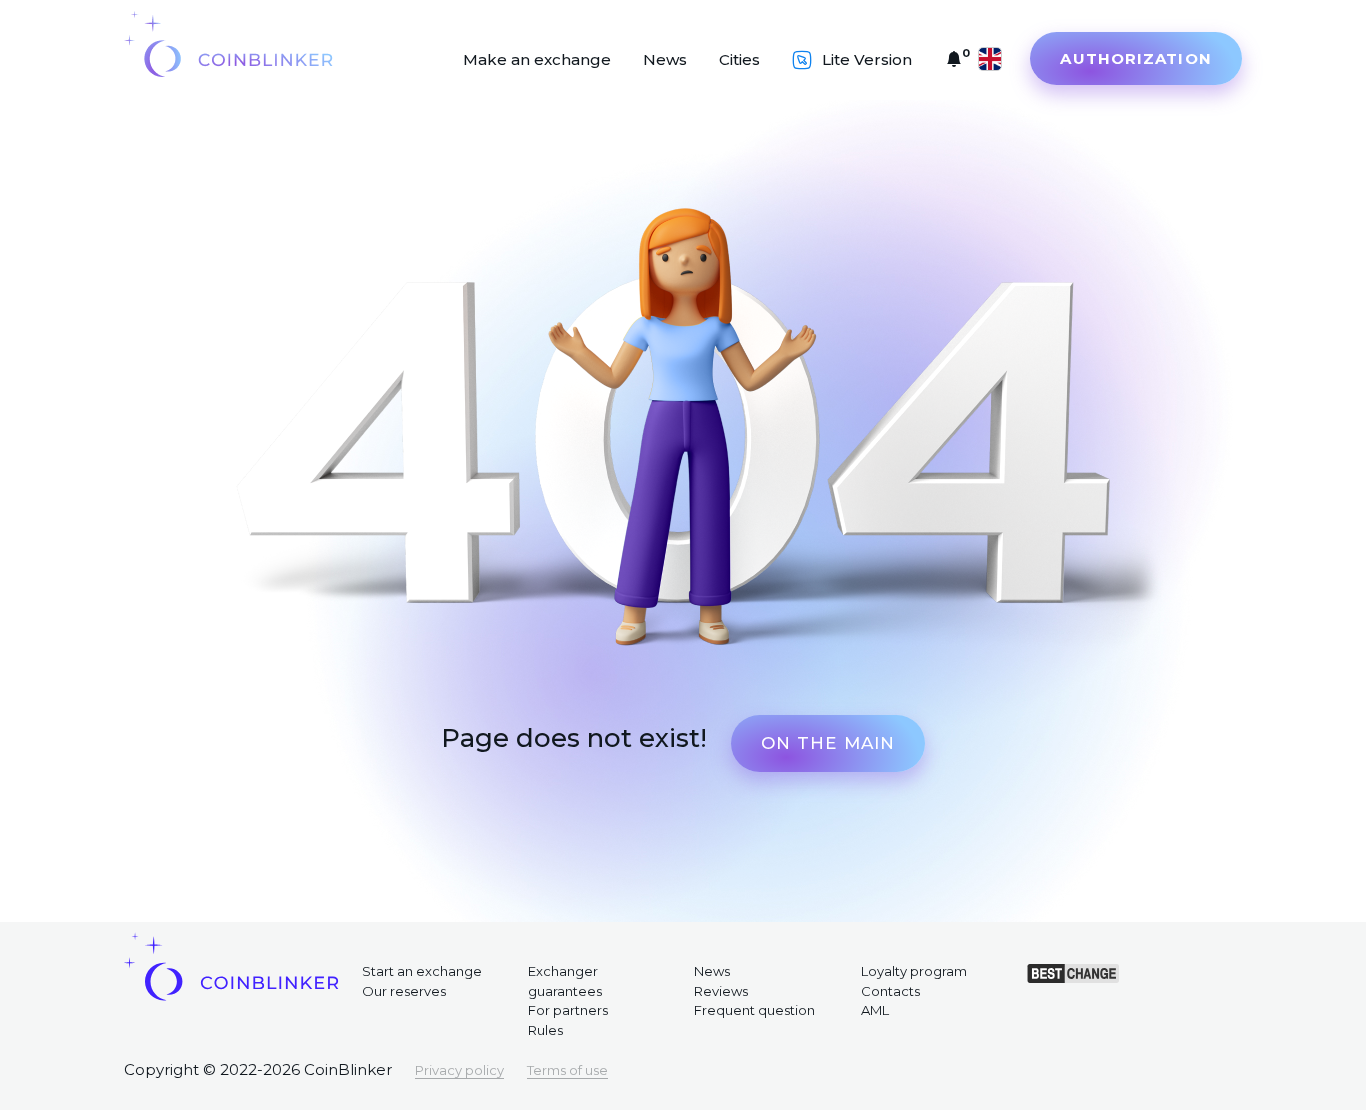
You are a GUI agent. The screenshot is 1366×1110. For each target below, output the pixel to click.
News (665, 59)
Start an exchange (422, 971)
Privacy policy (459, 1070)
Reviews (721, 991)
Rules (545, 1030)
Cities (739, 59)
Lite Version (867, 59)
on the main (828, 743)
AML (875, 1010)
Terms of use (567, 1070)
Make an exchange (537, 59)
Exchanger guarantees (565, 981)
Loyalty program (914, 971)
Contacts (890, 991)
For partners (568, 1010)
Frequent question (754, 1010)
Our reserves (404, 991)
